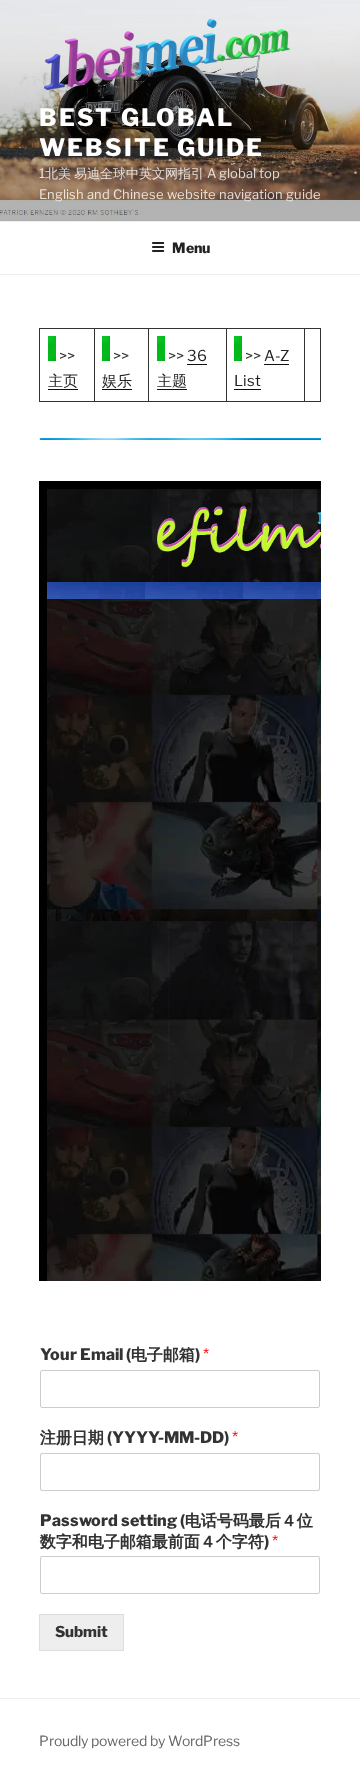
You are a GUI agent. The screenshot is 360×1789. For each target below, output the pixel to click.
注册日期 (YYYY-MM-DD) (139, 1437)
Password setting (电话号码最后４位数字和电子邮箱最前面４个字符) (176, 1531)
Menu (191, 247)
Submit (81, 1632)
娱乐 (117, 381)
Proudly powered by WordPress (139, 1740)
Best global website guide (151, 132)
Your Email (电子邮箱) (124, 1354)
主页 (63, 381)
